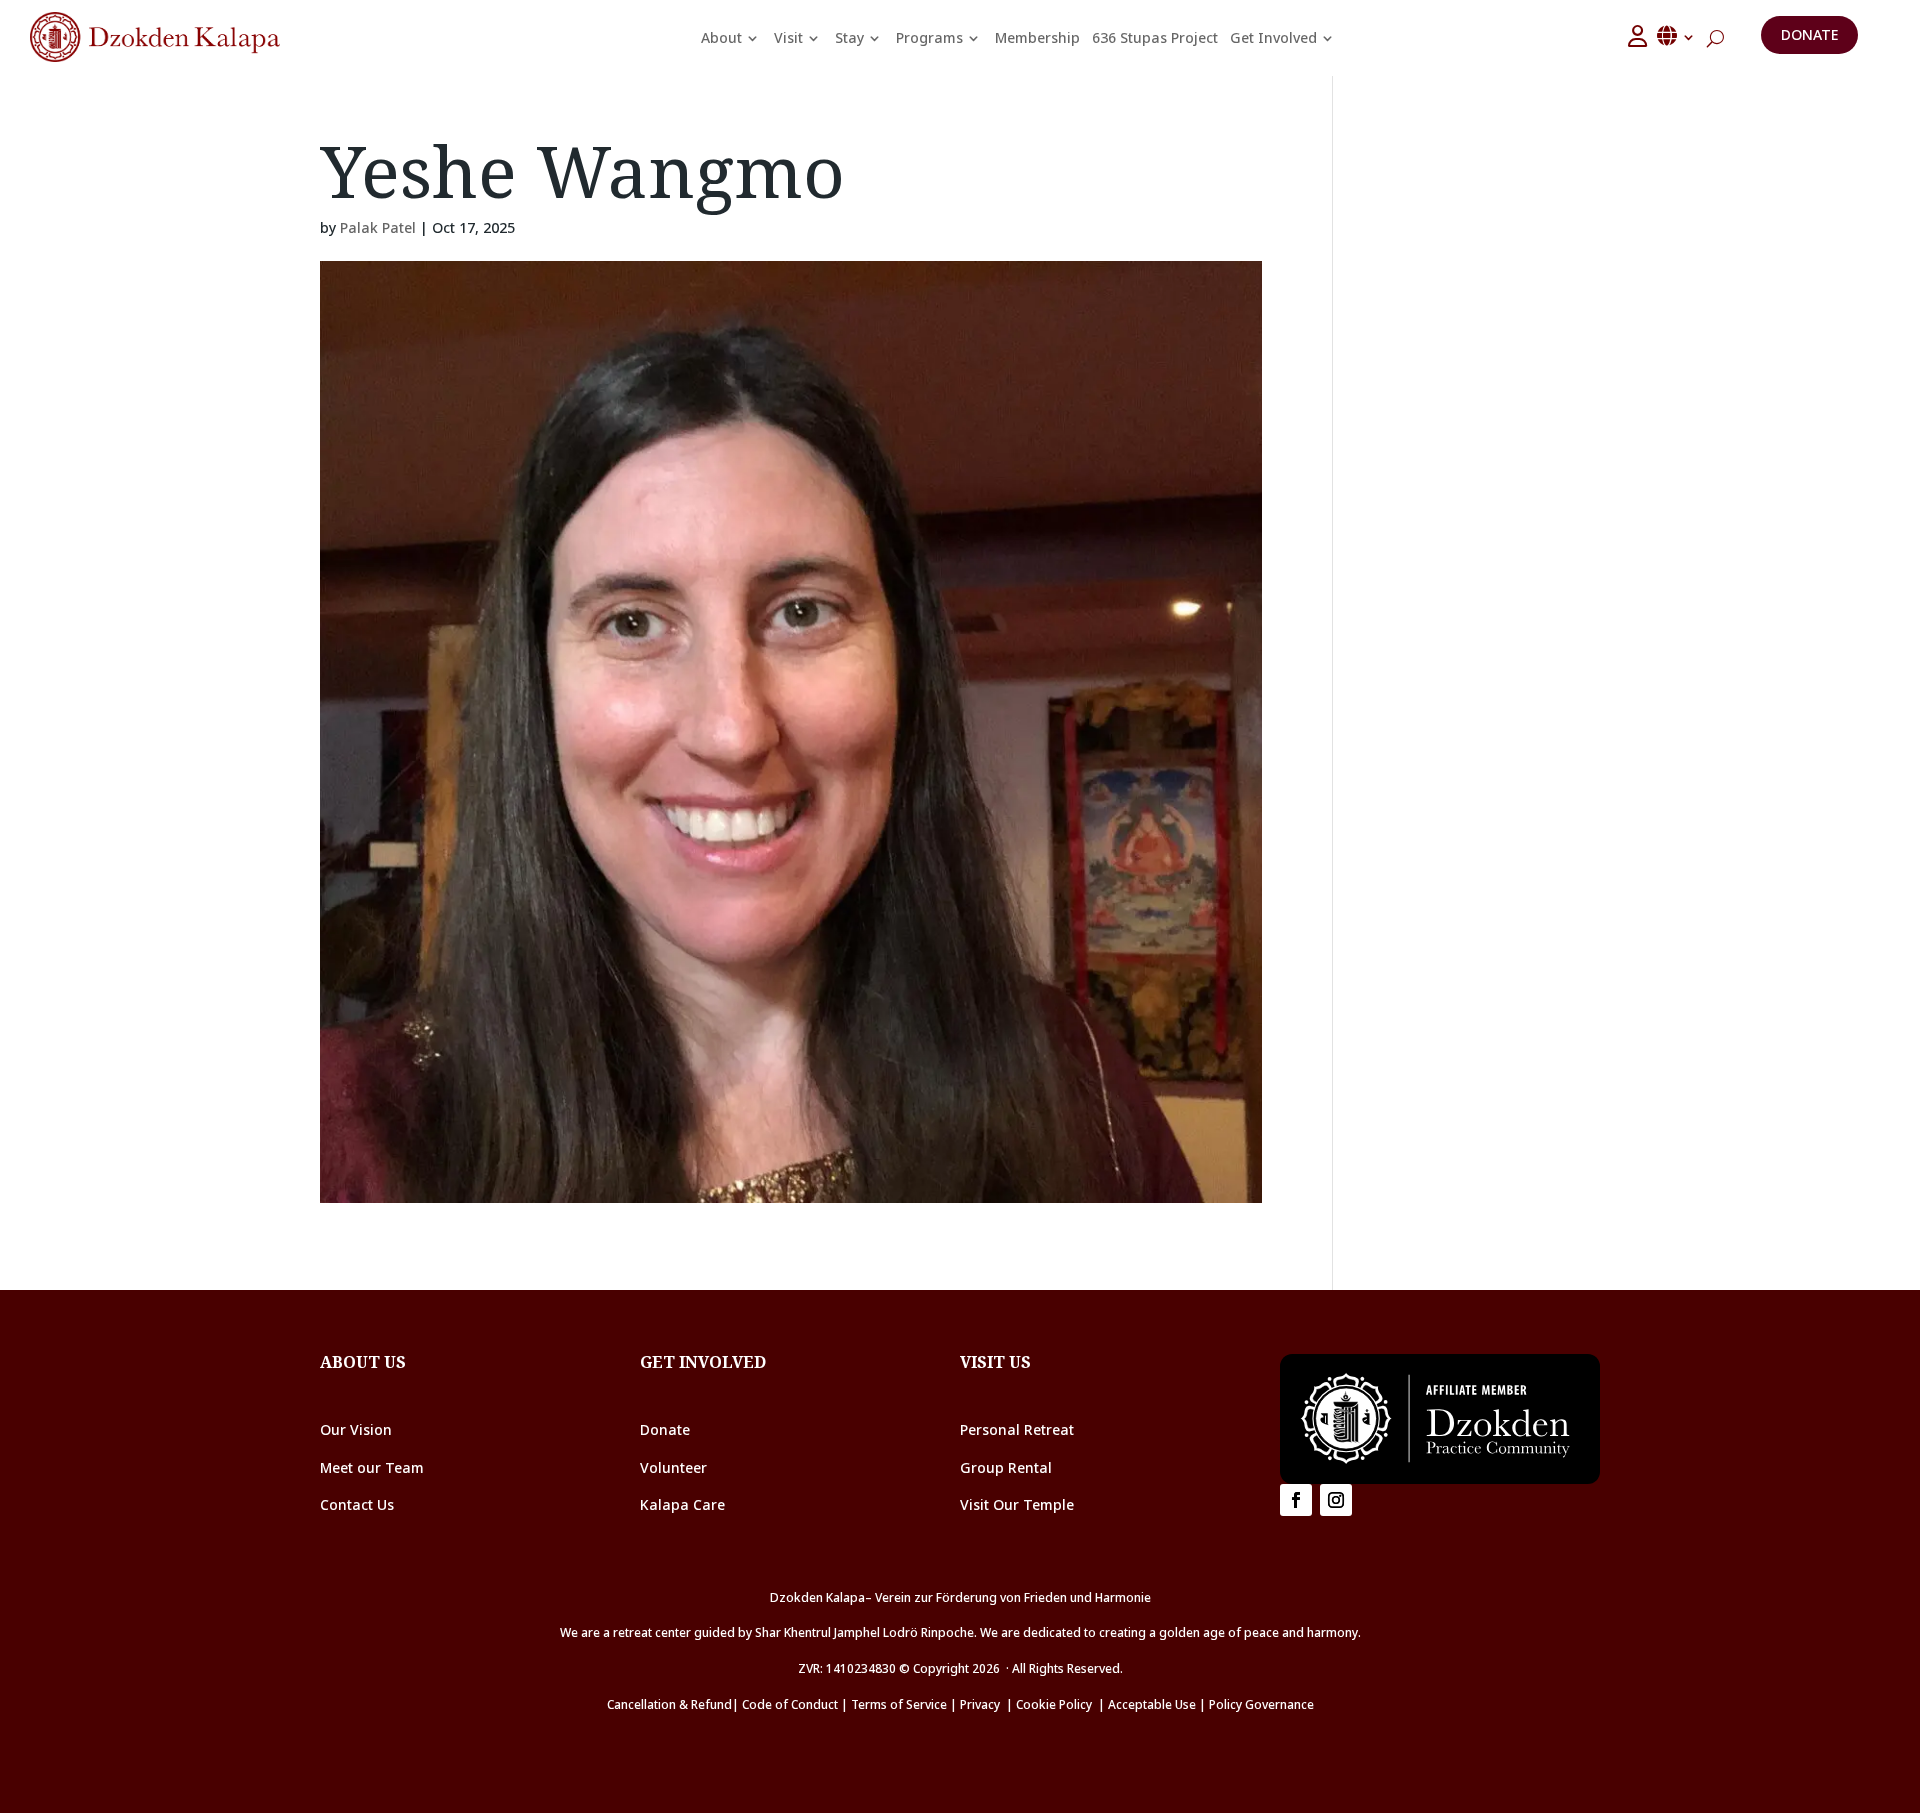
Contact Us (357, 1504)
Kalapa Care (682, 1504)
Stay (849, 37)
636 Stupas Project (1155, 37)
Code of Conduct (790, 1704)
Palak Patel (378, 227)
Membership (1037, 37)
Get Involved (1273, 37)
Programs (929, 37)
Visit (788, 37)
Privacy (980, 1704)
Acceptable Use (1152, 1704)
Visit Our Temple (1019, 1504)
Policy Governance (1261, 1704)
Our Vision (356, 1429)
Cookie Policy (1057, 1704)
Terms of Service (899, 1704)
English (1677, 36)
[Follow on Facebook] (1296, 1500)
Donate (1809, 34)
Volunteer (673, 1467)
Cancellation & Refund (669, 1704)
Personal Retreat (1017, 1429)
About (721, 37)
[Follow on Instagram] (1336, 1500)
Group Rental (1006, 1467)
